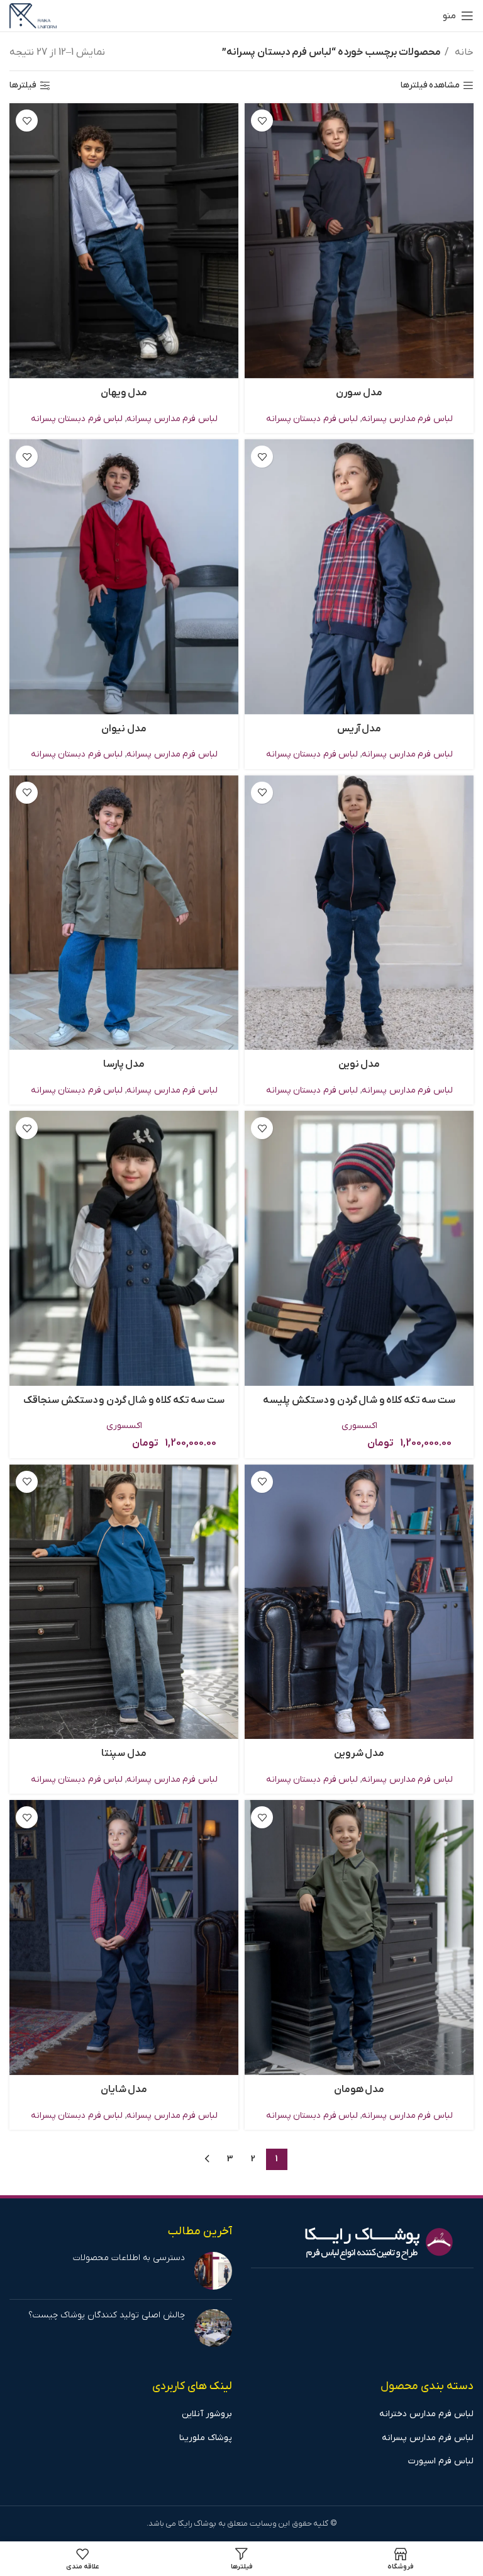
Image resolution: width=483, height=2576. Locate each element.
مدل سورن (359, 393)
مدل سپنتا (124, 1753)
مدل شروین (359, 1753)
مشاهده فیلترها (430, 86)
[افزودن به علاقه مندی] (262, 121)
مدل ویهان (124, 393)
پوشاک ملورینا (206, 2438)
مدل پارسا (124, 1064)
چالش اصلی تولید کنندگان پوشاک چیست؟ (107, 2315)
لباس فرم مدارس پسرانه (407, 419)
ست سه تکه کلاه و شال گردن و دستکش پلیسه (359, 1400)
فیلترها (23, 86)
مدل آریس (359, 729)
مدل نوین (359, 1064)
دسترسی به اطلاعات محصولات (129, 2258)
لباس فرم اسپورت (441, 2461)
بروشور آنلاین (207, 2414)
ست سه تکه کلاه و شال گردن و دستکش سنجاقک (124, 1400)
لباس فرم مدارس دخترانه (426, 2414)
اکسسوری (359, 1426)
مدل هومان (359, 2089)
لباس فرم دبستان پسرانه (312, 419)
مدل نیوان (124, 729)
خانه (463, 52)
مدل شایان (124, 2089)
